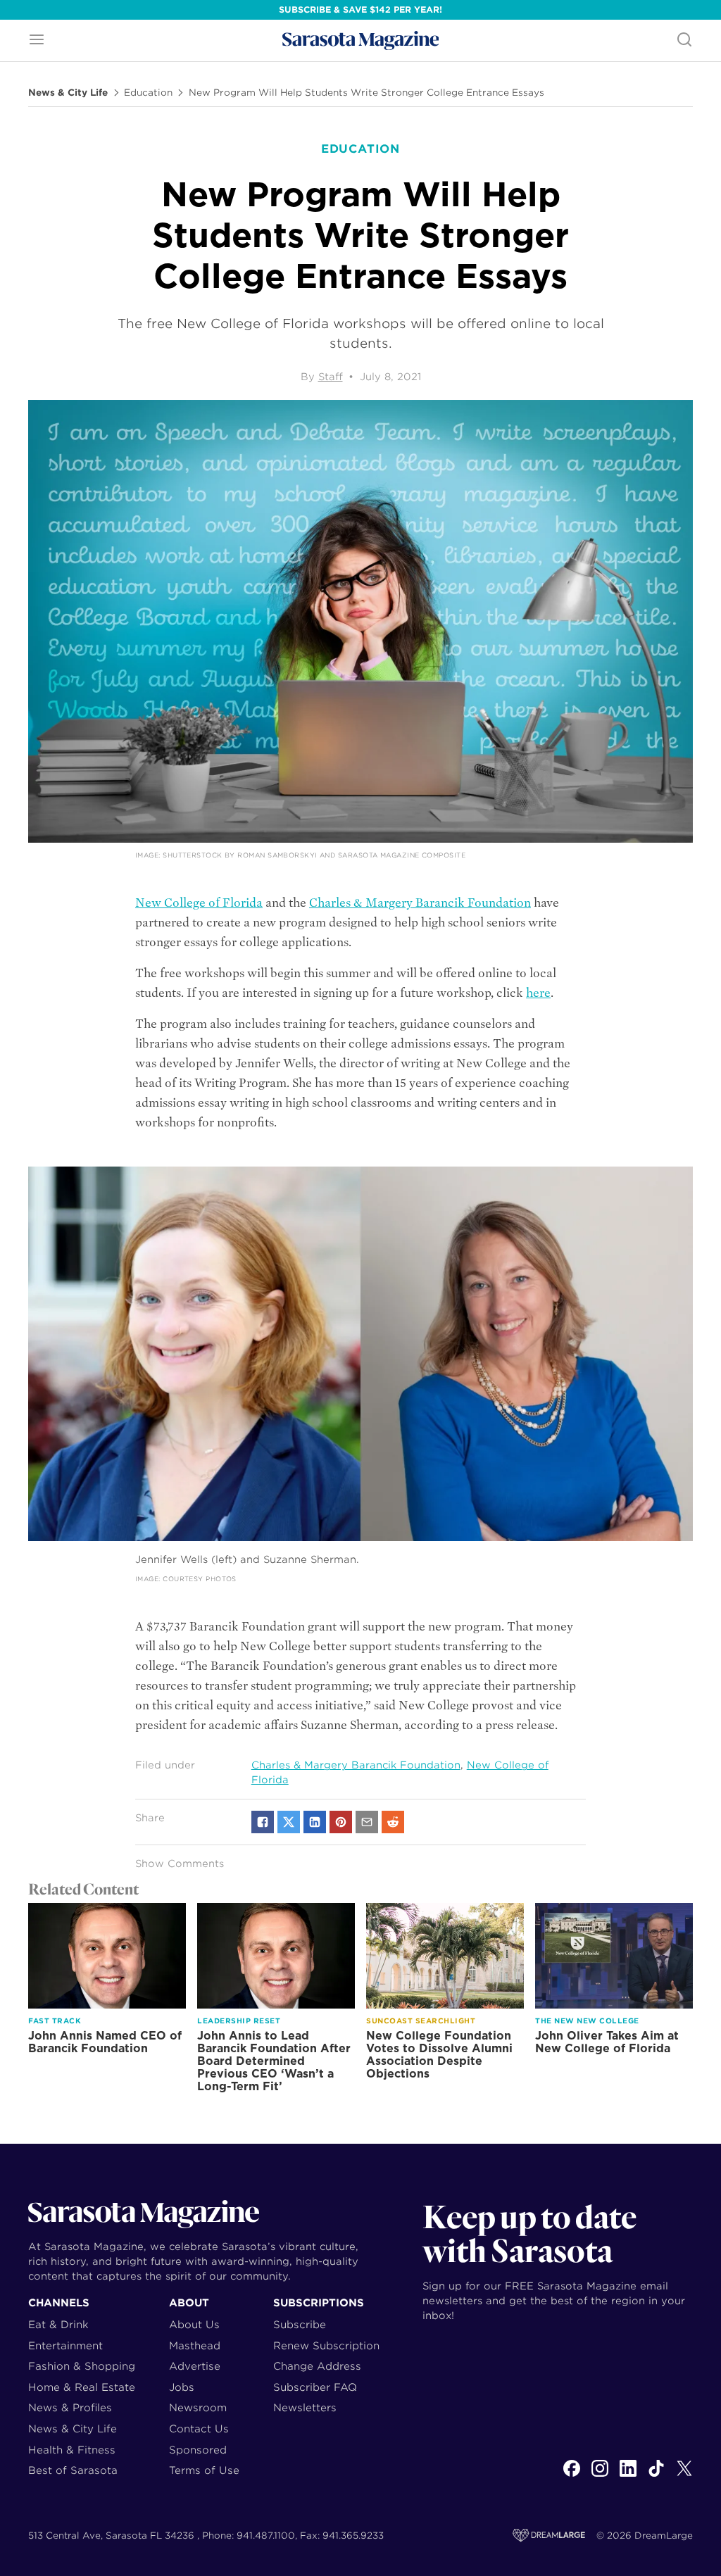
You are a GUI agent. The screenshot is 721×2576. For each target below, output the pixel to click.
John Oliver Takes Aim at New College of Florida (607, 2042)
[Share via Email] (367, 1822)
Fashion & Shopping (82, 2366)
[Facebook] (572, 2476)
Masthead (195, 2345)
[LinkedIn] (628, 2476)
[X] (684, 2476)
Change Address (317, 2366)
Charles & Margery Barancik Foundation (420, 903)
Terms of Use (204, 2470)
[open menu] (37, 40)
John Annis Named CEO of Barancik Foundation (105, 2042)
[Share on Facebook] (263, 1822)
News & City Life (68, 93)
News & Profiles (70, 2407)
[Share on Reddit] (393, 1822)
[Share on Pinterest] (341, 1822)
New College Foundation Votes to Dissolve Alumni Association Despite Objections (439, 2055)
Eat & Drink (58, 2324)
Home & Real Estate (82, 2387)
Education (148, 93)
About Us (194, 2324)
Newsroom (198, 2407)
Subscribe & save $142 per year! (360, 10)
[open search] (684, 40)
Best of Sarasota (73, 2470)
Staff (331, 377)
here (538, 993)
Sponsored (198, 2450)
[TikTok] (656, 2476)
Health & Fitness (72, 2450)
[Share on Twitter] (289, 1822)
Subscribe (300, 2324)
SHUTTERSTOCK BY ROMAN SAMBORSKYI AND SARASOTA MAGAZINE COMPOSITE (314, 855)
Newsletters (305, 2407)
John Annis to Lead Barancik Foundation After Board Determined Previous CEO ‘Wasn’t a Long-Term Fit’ (274, 2061)
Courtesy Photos (200, 1579)
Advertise (195, 2366)
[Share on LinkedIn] (315, 1822)
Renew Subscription (326, 2345)
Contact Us (199, 2429)
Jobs (182, 2387)
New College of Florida (199, 903)
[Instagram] (600, 2476)
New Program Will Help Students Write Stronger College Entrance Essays (366, 93)
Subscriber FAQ (315, 2387)
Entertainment (65, 2345)
